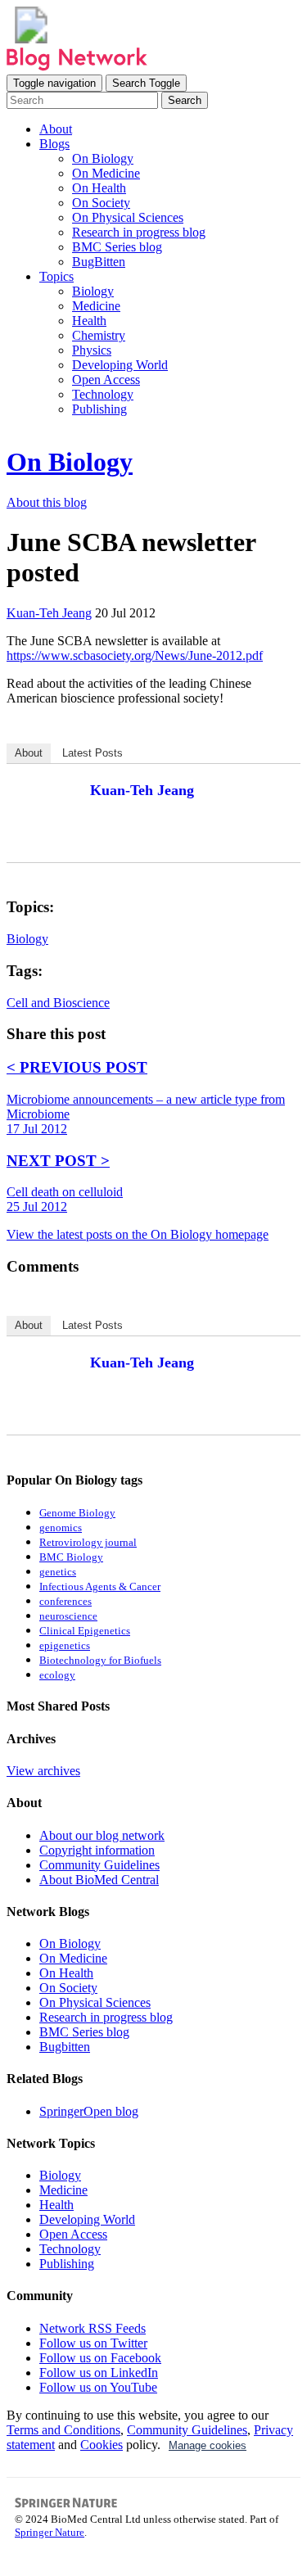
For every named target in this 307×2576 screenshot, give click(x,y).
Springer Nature (50, 2532)
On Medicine (106, 173)
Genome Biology (77, 1513)
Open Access (106, 380)
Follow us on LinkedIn (99, 2373)
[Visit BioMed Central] (31, 39)
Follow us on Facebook (100, 2358)
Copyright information (97, 1850)
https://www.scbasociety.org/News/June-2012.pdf (135, 655)
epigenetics (65, 1646)
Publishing (99, 409)
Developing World (120, 365)
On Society (101, 203)
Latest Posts (93, 753)
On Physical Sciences (128, 217)
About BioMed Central (99, 1880)
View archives (43, 1771)
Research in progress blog (139, 232)
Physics (92, 350)
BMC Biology (71, 1557)
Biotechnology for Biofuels (100, 1661)
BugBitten (99, 262)
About (56, 129)
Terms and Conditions (63, 2430)
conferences (65, 1602)
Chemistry (99, 335)
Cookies (102, 2445)
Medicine (96, 306)
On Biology (103, 158)
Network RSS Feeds (93, 2328)
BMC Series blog (117, 247)
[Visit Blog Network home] (77, 67)
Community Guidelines (99, 1865)
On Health (99, 188)
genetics (58, 1572)
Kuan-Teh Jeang (142, 790)
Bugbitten (65, 2047)
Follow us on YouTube (98, 2387)
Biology (93, 291)
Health (89, 321)
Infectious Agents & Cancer (100, 1587)
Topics (56, 276)
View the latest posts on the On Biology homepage (138, 1234)
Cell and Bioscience (58, 1003)
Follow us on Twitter (93, 2343)
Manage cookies (208, 2445)
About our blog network (102, 1835)
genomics (61, 1528)
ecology (57, 1675)
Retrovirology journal (88, 1543)
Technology (103, 394)
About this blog (47, 502)
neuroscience (68, 1616)
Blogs (54, 144)
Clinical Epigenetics (85, 1631)
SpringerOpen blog (89, 2111)
